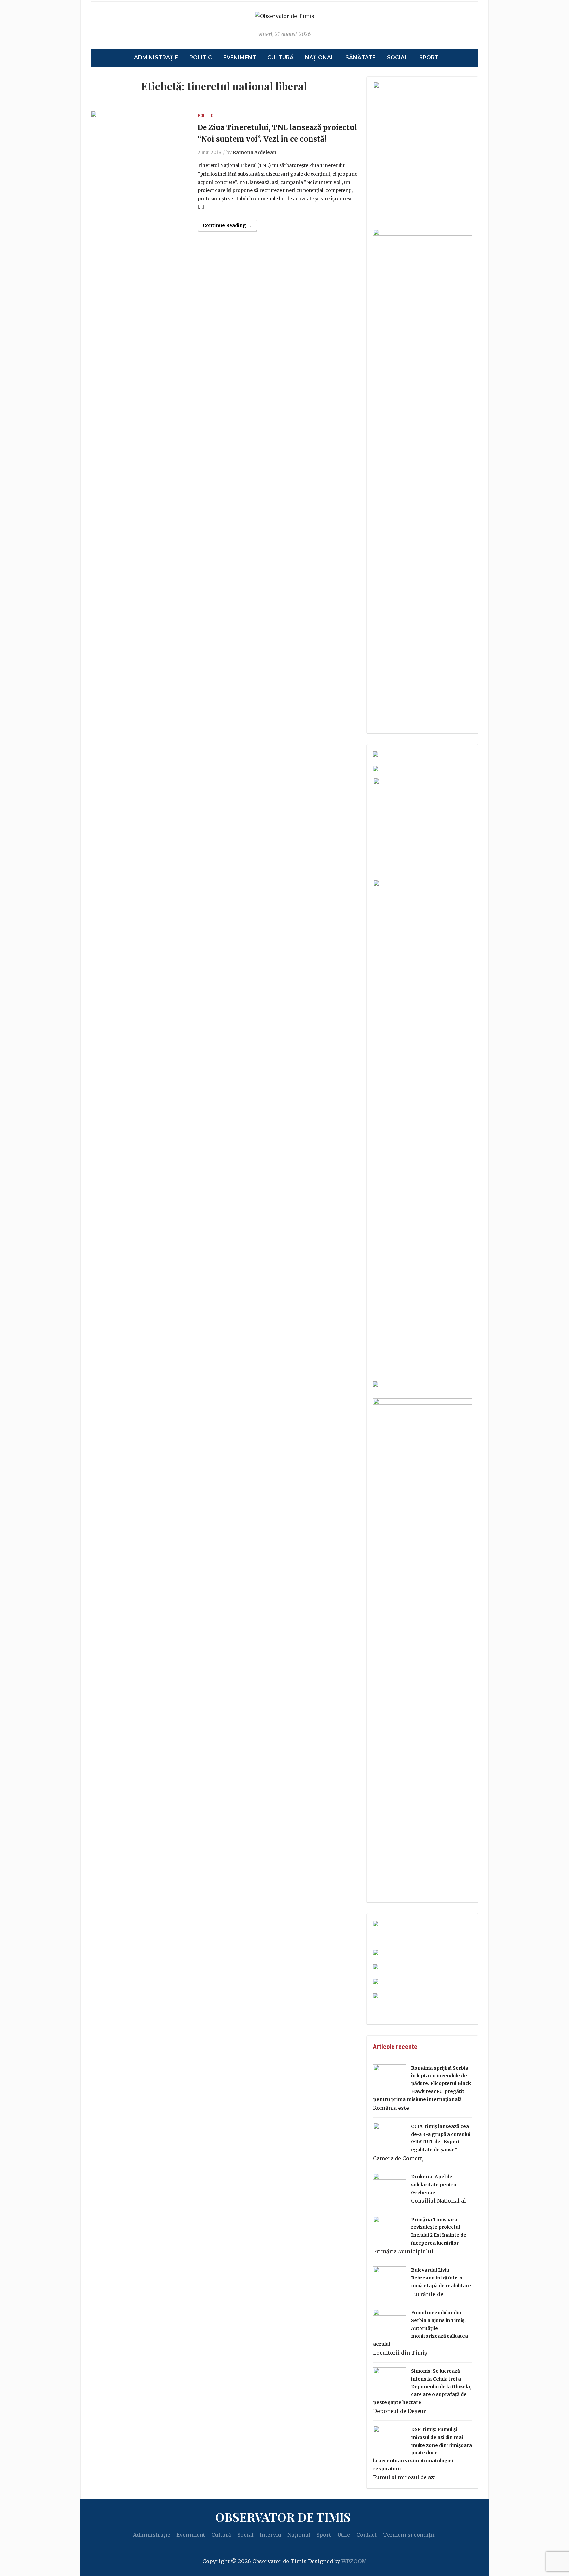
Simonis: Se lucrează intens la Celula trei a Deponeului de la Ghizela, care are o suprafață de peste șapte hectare (422, 2387)
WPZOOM (354, 2561)
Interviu (271, 2535)
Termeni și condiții (409, 2535)
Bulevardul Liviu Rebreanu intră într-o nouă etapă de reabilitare (441, 2278)
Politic (201, 57)
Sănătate (361, 57)
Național (320, 57)
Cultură (281, 57)
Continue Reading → (227, 225)
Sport (429, 57)
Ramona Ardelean (255, 152)
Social (397, 57)
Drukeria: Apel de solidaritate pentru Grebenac (434, 2185)
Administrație (156, 57)
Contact (366, 2535)
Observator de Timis (283, 2517)
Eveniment (240, 57)
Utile (344, 2535)
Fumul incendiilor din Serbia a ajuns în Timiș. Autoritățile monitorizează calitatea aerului (420, 2328)
